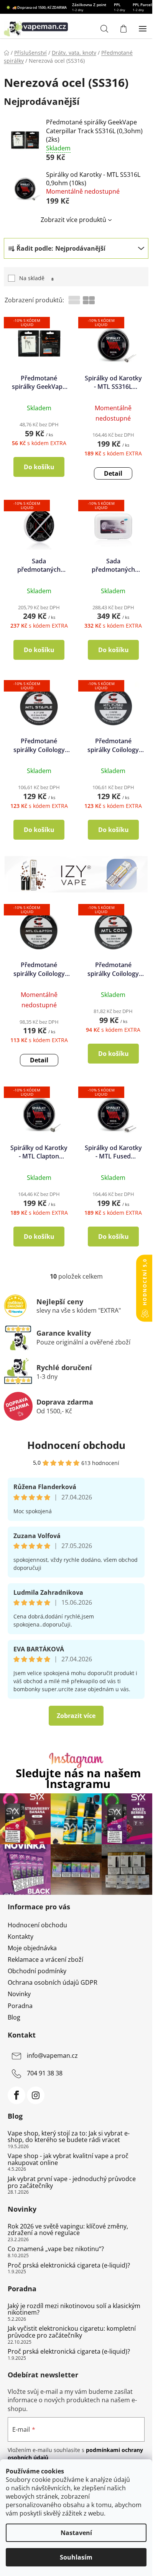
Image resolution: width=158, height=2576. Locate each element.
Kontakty (21, 1936)
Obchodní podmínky (37, 1971)
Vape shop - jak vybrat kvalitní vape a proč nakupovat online (68, 2159)
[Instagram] (36, 2095)
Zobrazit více (76, 1716)
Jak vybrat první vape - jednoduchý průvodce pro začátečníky (72, 2182)
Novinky (19, 1994)
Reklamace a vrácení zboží (45, 1959)
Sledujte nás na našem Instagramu (78, 1779)
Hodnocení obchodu (76, 1445)
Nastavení (76, 2533)
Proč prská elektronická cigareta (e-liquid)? (69, 2266)
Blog (14, 2017)
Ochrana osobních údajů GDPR (53, 1982)
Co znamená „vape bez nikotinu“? (56, 2249)
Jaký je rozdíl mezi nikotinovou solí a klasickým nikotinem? (74, 2309)
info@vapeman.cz (52, 2056)
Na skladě (36, 278)
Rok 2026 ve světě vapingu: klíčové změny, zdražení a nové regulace (68, 2230)
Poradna (20, 2006)
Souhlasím (76, 2557)
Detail (113, 473)
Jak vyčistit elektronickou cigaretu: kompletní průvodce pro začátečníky (72, 2332)
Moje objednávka (32, 1948)
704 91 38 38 (45, 2073)
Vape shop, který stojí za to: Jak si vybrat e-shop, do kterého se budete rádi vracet (69, 2137)
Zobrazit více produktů (73, 220)
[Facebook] (16, 2095)
